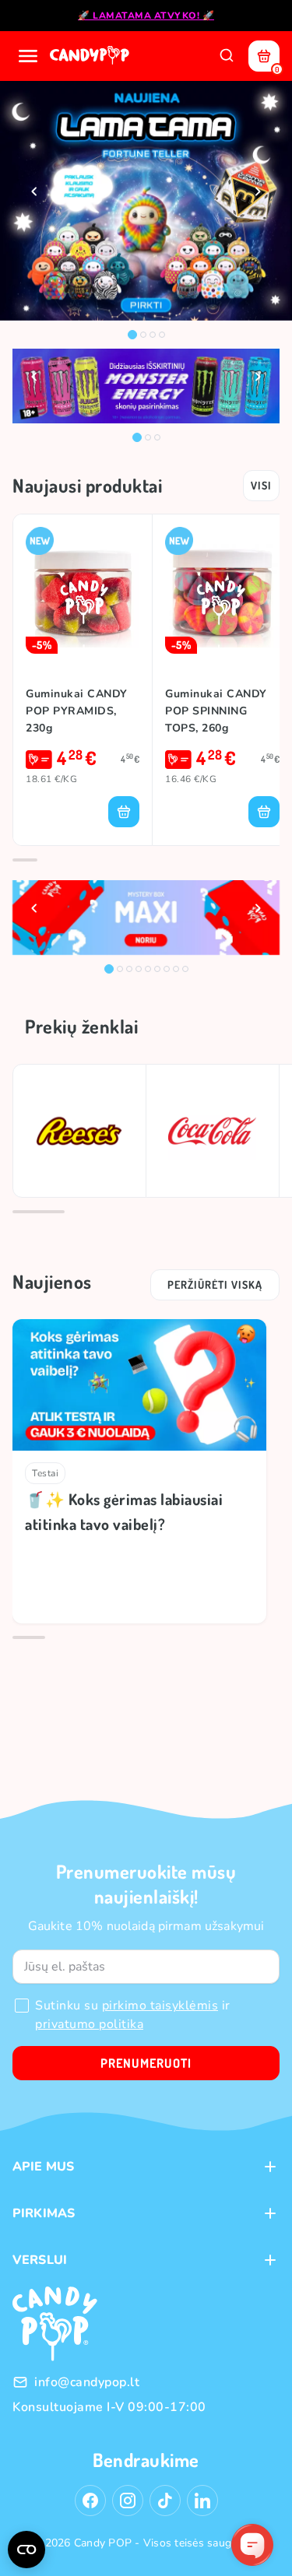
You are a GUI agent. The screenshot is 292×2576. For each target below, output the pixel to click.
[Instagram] (128, 2501)
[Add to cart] (124, 812)
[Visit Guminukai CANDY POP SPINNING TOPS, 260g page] (222, 590)
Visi (261, 485)
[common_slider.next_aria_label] (258, 191)
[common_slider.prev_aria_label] (34, 191)
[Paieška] (227, 56)
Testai (45, 1473)
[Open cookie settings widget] (26, 2550)
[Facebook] (90, 2501)
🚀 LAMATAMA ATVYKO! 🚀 (146, 16)
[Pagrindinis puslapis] (91, 56)
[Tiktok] (165, 2501)
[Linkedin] (202, 2501)
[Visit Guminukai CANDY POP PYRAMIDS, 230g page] (83, 590)
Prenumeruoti (146, 2063)
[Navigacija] (28, 56)
